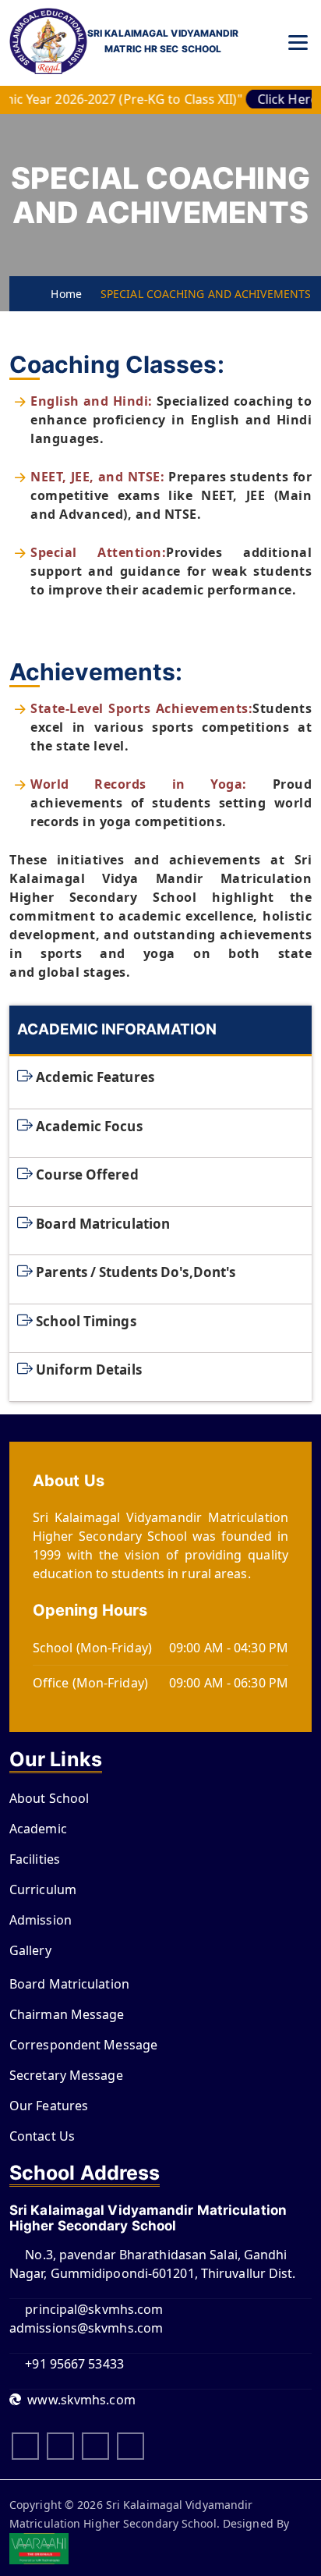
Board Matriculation (103, 1223)
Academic (38, 1829)
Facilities (35, 1859)
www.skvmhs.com (78, 2400)
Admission (41, 1920)
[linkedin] (95, 2446)
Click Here (274, 99)
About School (49, 1798)
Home (62, 294)
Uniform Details (89, 1370)
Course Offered (87, 1174)
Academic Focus (89, 1125)
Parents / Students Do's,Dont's (136, 1272)
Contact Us (42, 2136)
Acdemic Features (95, 1077)
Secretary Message (66, 2075)
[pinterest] (131, 2446)
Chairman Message (67, 2014)
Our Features (49, 2106)
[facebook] (25, 2446)
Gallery (30, 1950)
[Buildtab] (48, 43)
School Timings (86, 1320)
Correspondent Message (83, 2045)
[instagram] (60, 2446)
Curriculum (43, 1889)
